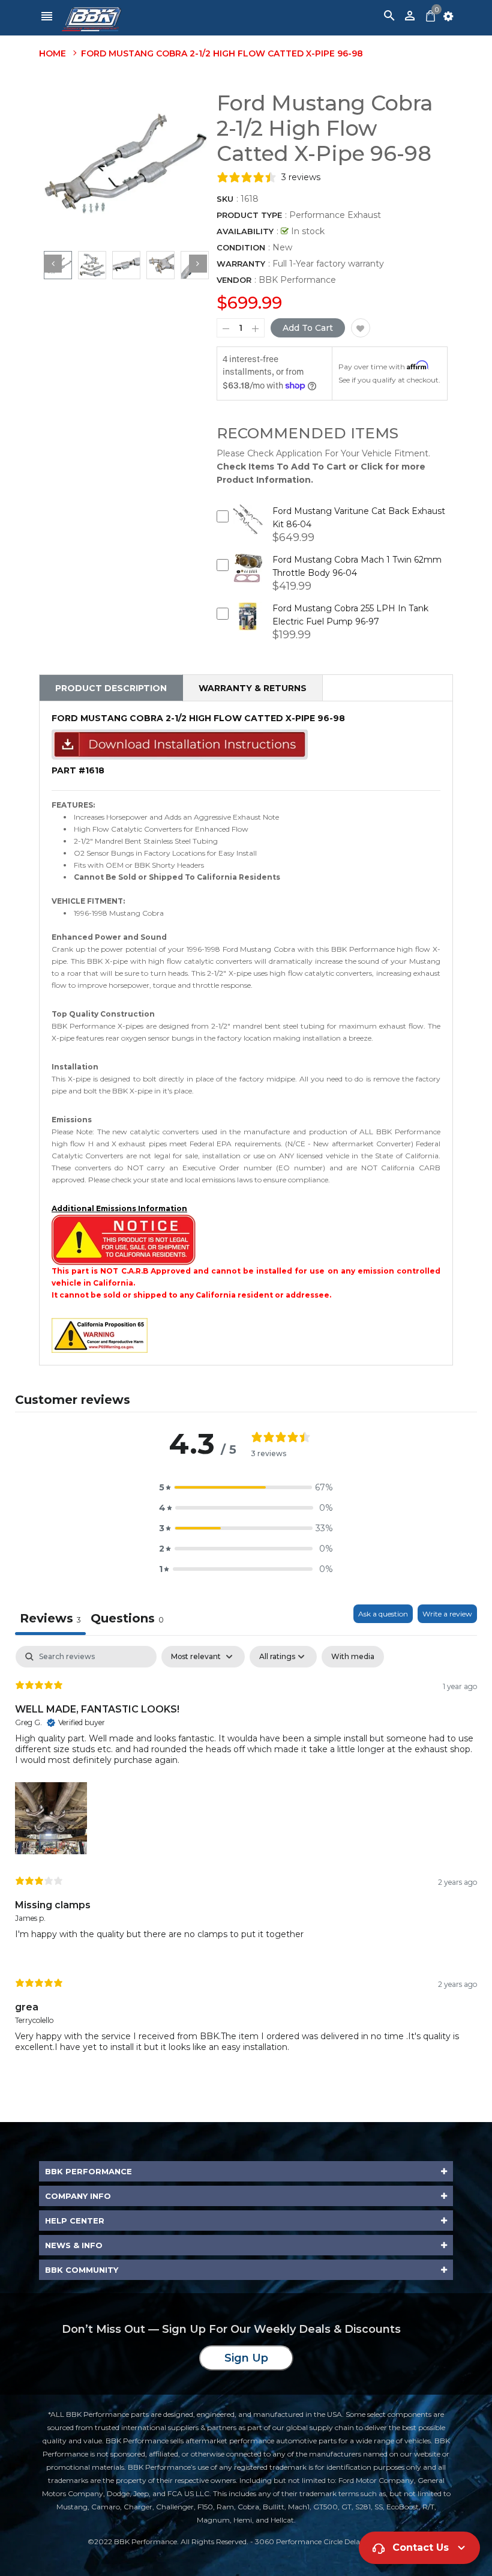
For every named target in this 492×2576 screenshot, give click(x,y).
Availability (245, 231)
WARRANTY (241, 264)
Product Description (111, 688)
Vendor (234, 280)
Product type (249, 215)
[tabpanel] (246, 1859)
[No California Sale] (124, 1239)
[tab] (127, 1620)
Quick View (247, 528)
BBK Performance (297, 280)
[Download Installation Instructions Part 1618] (180, 744)
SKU (225, 199)
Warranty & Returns (253, 688)
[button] (246, 1487)
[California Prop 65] (100, 1335)
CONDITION (241, 247)
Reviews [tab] (50, 1618)
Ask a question (383, 1614)
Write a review (447, 1614)
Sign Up (246, 2358)
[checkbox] (353, 1657)
